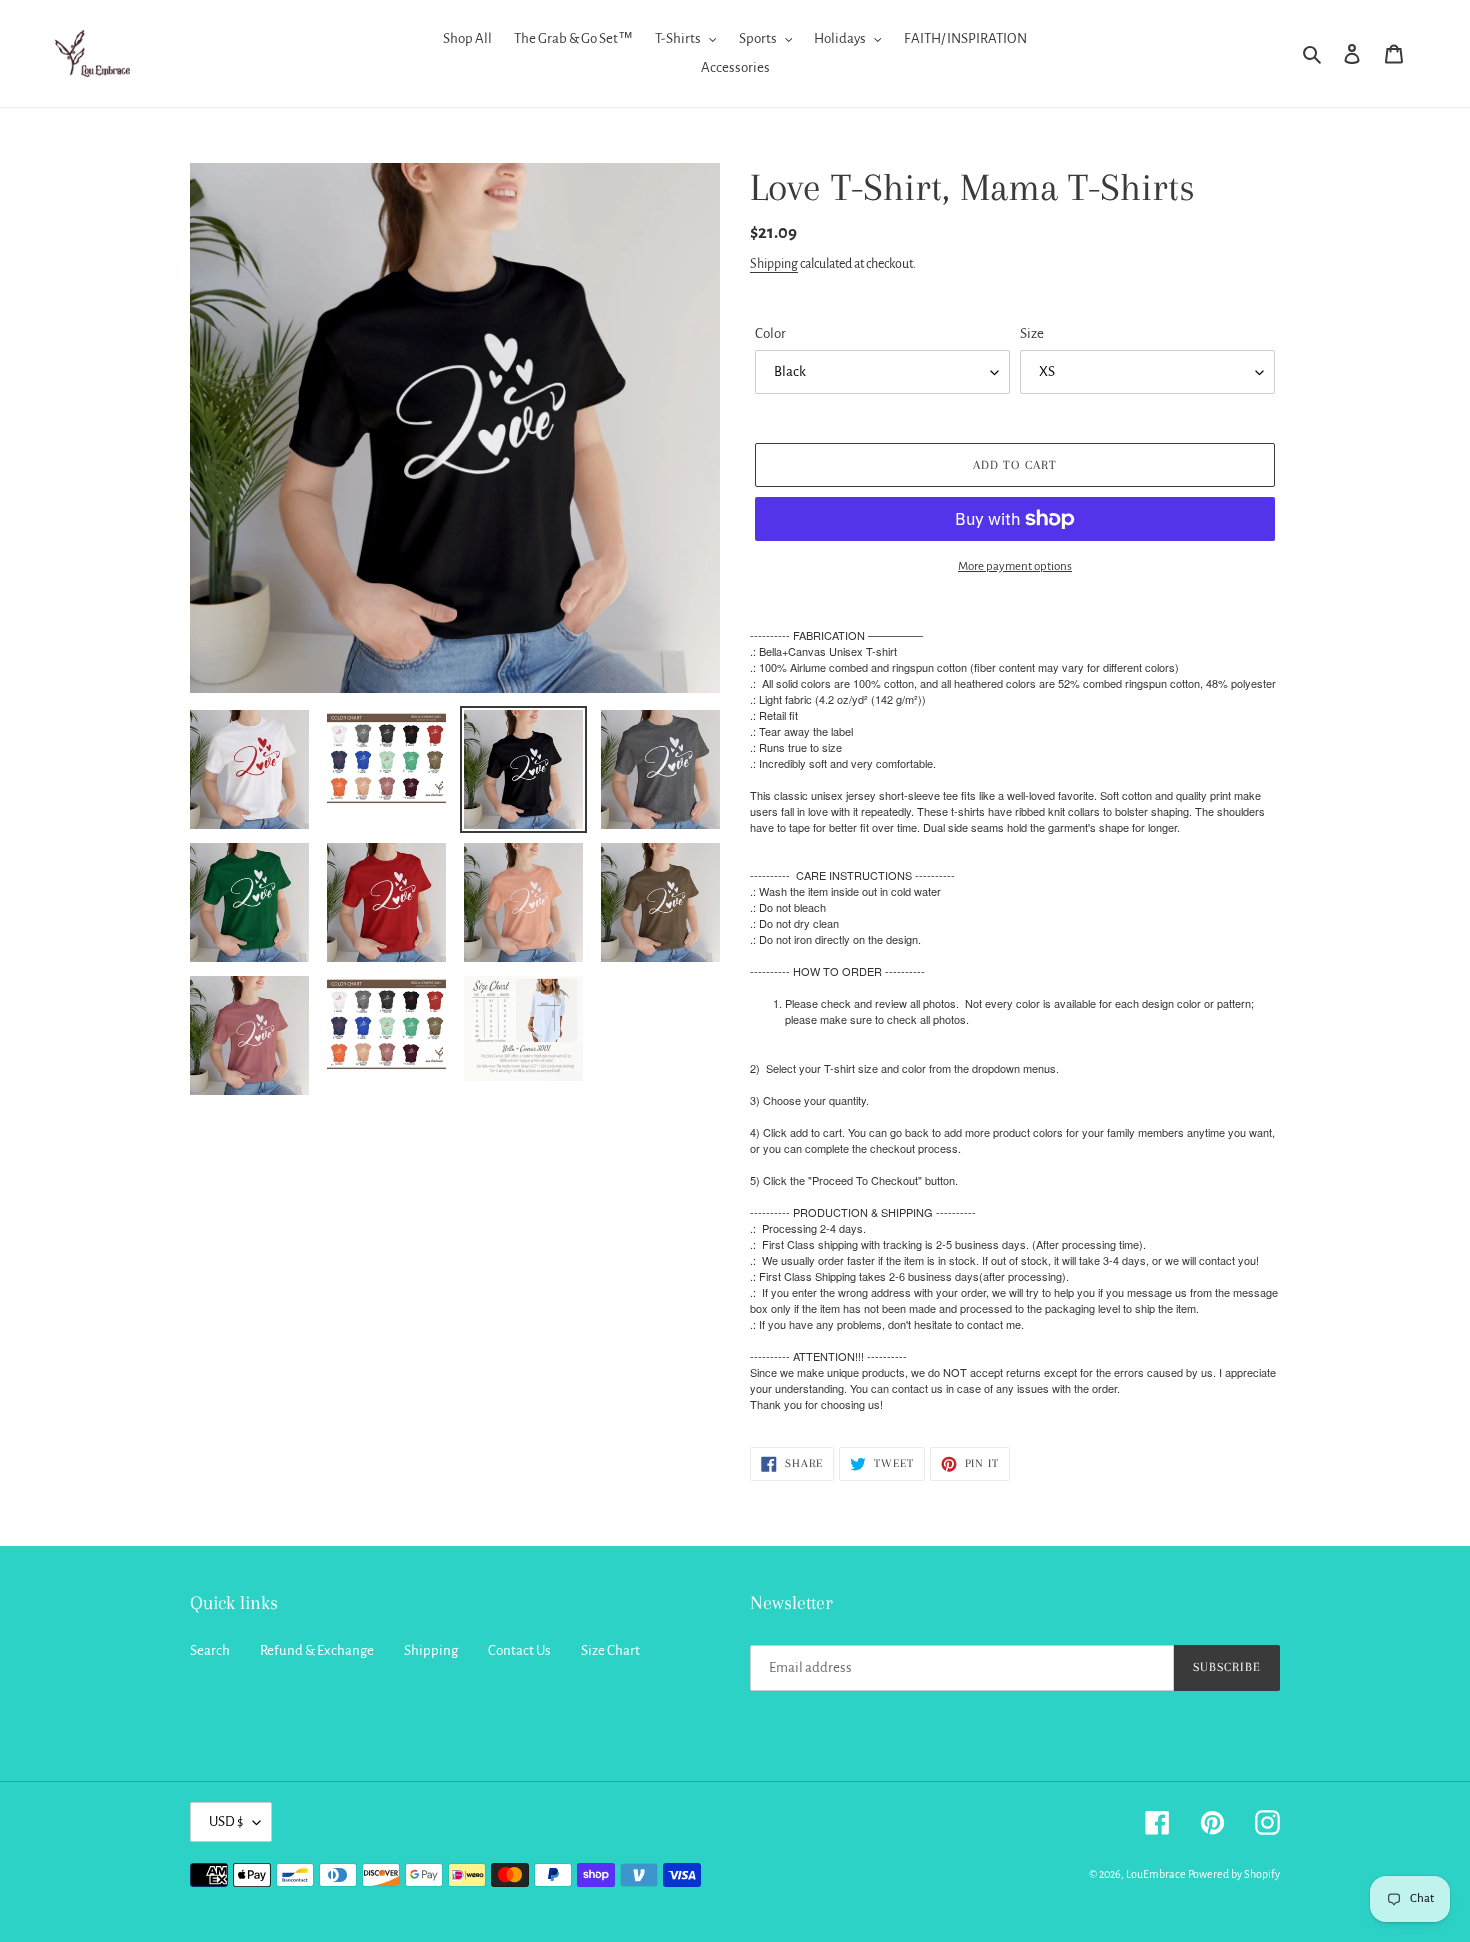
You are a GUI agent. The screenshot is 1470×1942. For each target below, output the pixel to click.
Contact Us (519, 1650)
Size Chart (610, 1650)
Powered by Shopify (1234, 1874)
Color (770, 333)
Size (1032, 333)
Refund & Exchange (317, 1650)
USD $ (226, 1821)
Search (210, 1650)
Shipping (774, 264)
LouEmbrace (1156, 1874)
